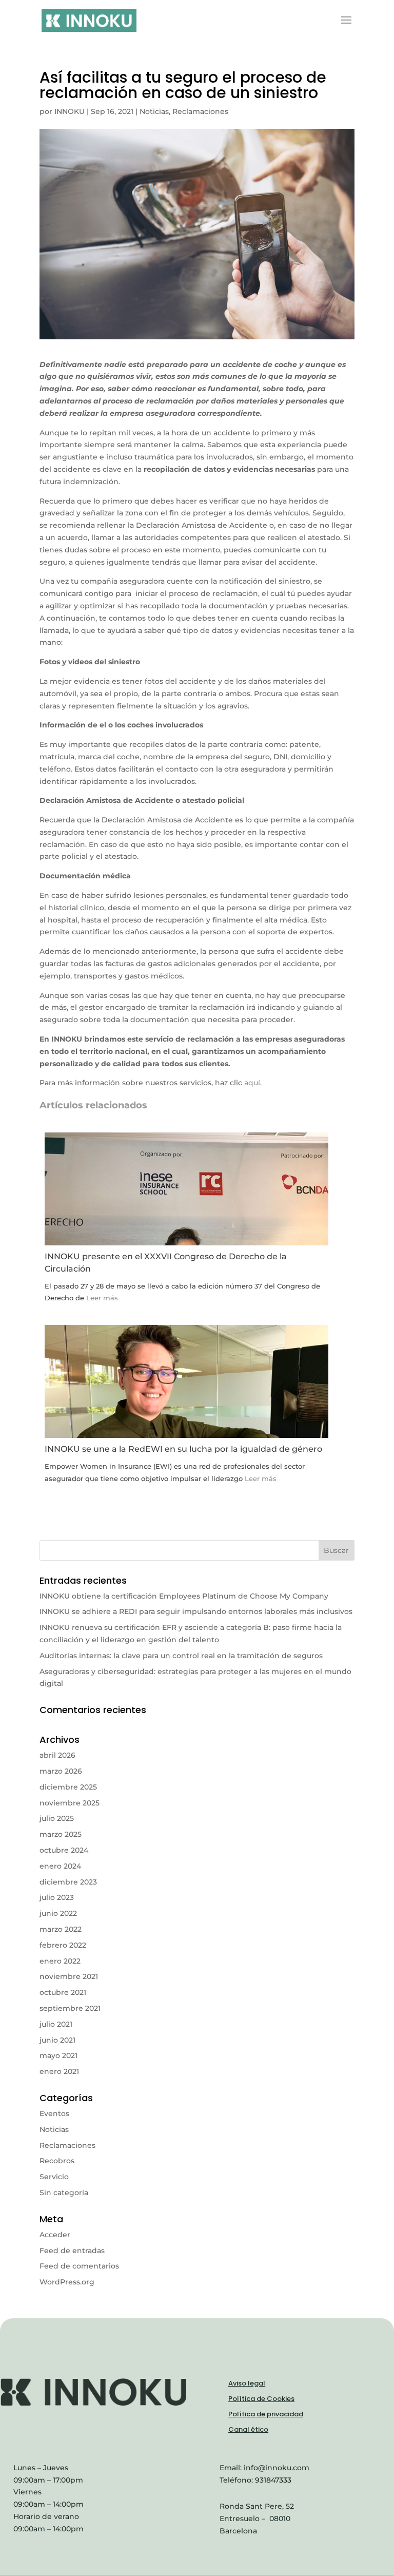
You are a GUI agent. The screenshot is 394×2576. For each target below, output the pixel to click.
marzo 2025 (61, 1834)
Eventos (54, 2113)
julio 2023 (57, 1897)
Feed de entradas (72, 2251)
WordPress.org (67, 2282)
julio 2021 (56, 2024)
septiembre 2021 (70, 2008)
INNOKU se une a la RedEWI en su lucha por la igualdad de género (183, 1449)
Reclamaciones (200, 111)
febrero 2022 (63, 1945)
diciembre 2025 (68, 1787)
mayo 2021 (58, 2055)
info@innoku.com (277, 2468)
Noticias (154, 111)
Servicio (54, 2177)
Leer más (102, 1298)
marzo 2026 (61, 1771)
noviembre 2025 (70, 1803)
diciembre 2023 (68, 1882)
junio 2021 (57, 2040)
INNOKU (70, 111)
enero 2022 (60, 1961)
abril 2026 (57, 1755)
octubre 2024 (64, 1850)
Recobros (57, 2161)
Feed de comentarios (79, 2266)
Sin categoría (64, 2193)
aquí (252, 1083)
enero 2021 (59, 2071)
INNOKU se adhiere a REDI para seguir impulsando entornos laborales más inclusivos (196, 1611)
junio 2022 (58, 1913)
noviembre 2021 (69, 1976)
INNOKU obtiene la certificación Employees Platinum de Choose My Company (184, 1596)
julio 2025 (57, 1818)
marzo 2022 (61, 1929)
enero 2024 (60, 1866)
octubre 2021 (63, 1992)
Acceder (55, 2235)
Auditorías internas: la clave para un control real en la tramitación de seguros (181, 1656)
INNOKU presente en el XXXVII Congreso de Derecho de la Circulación (166, 1263)
